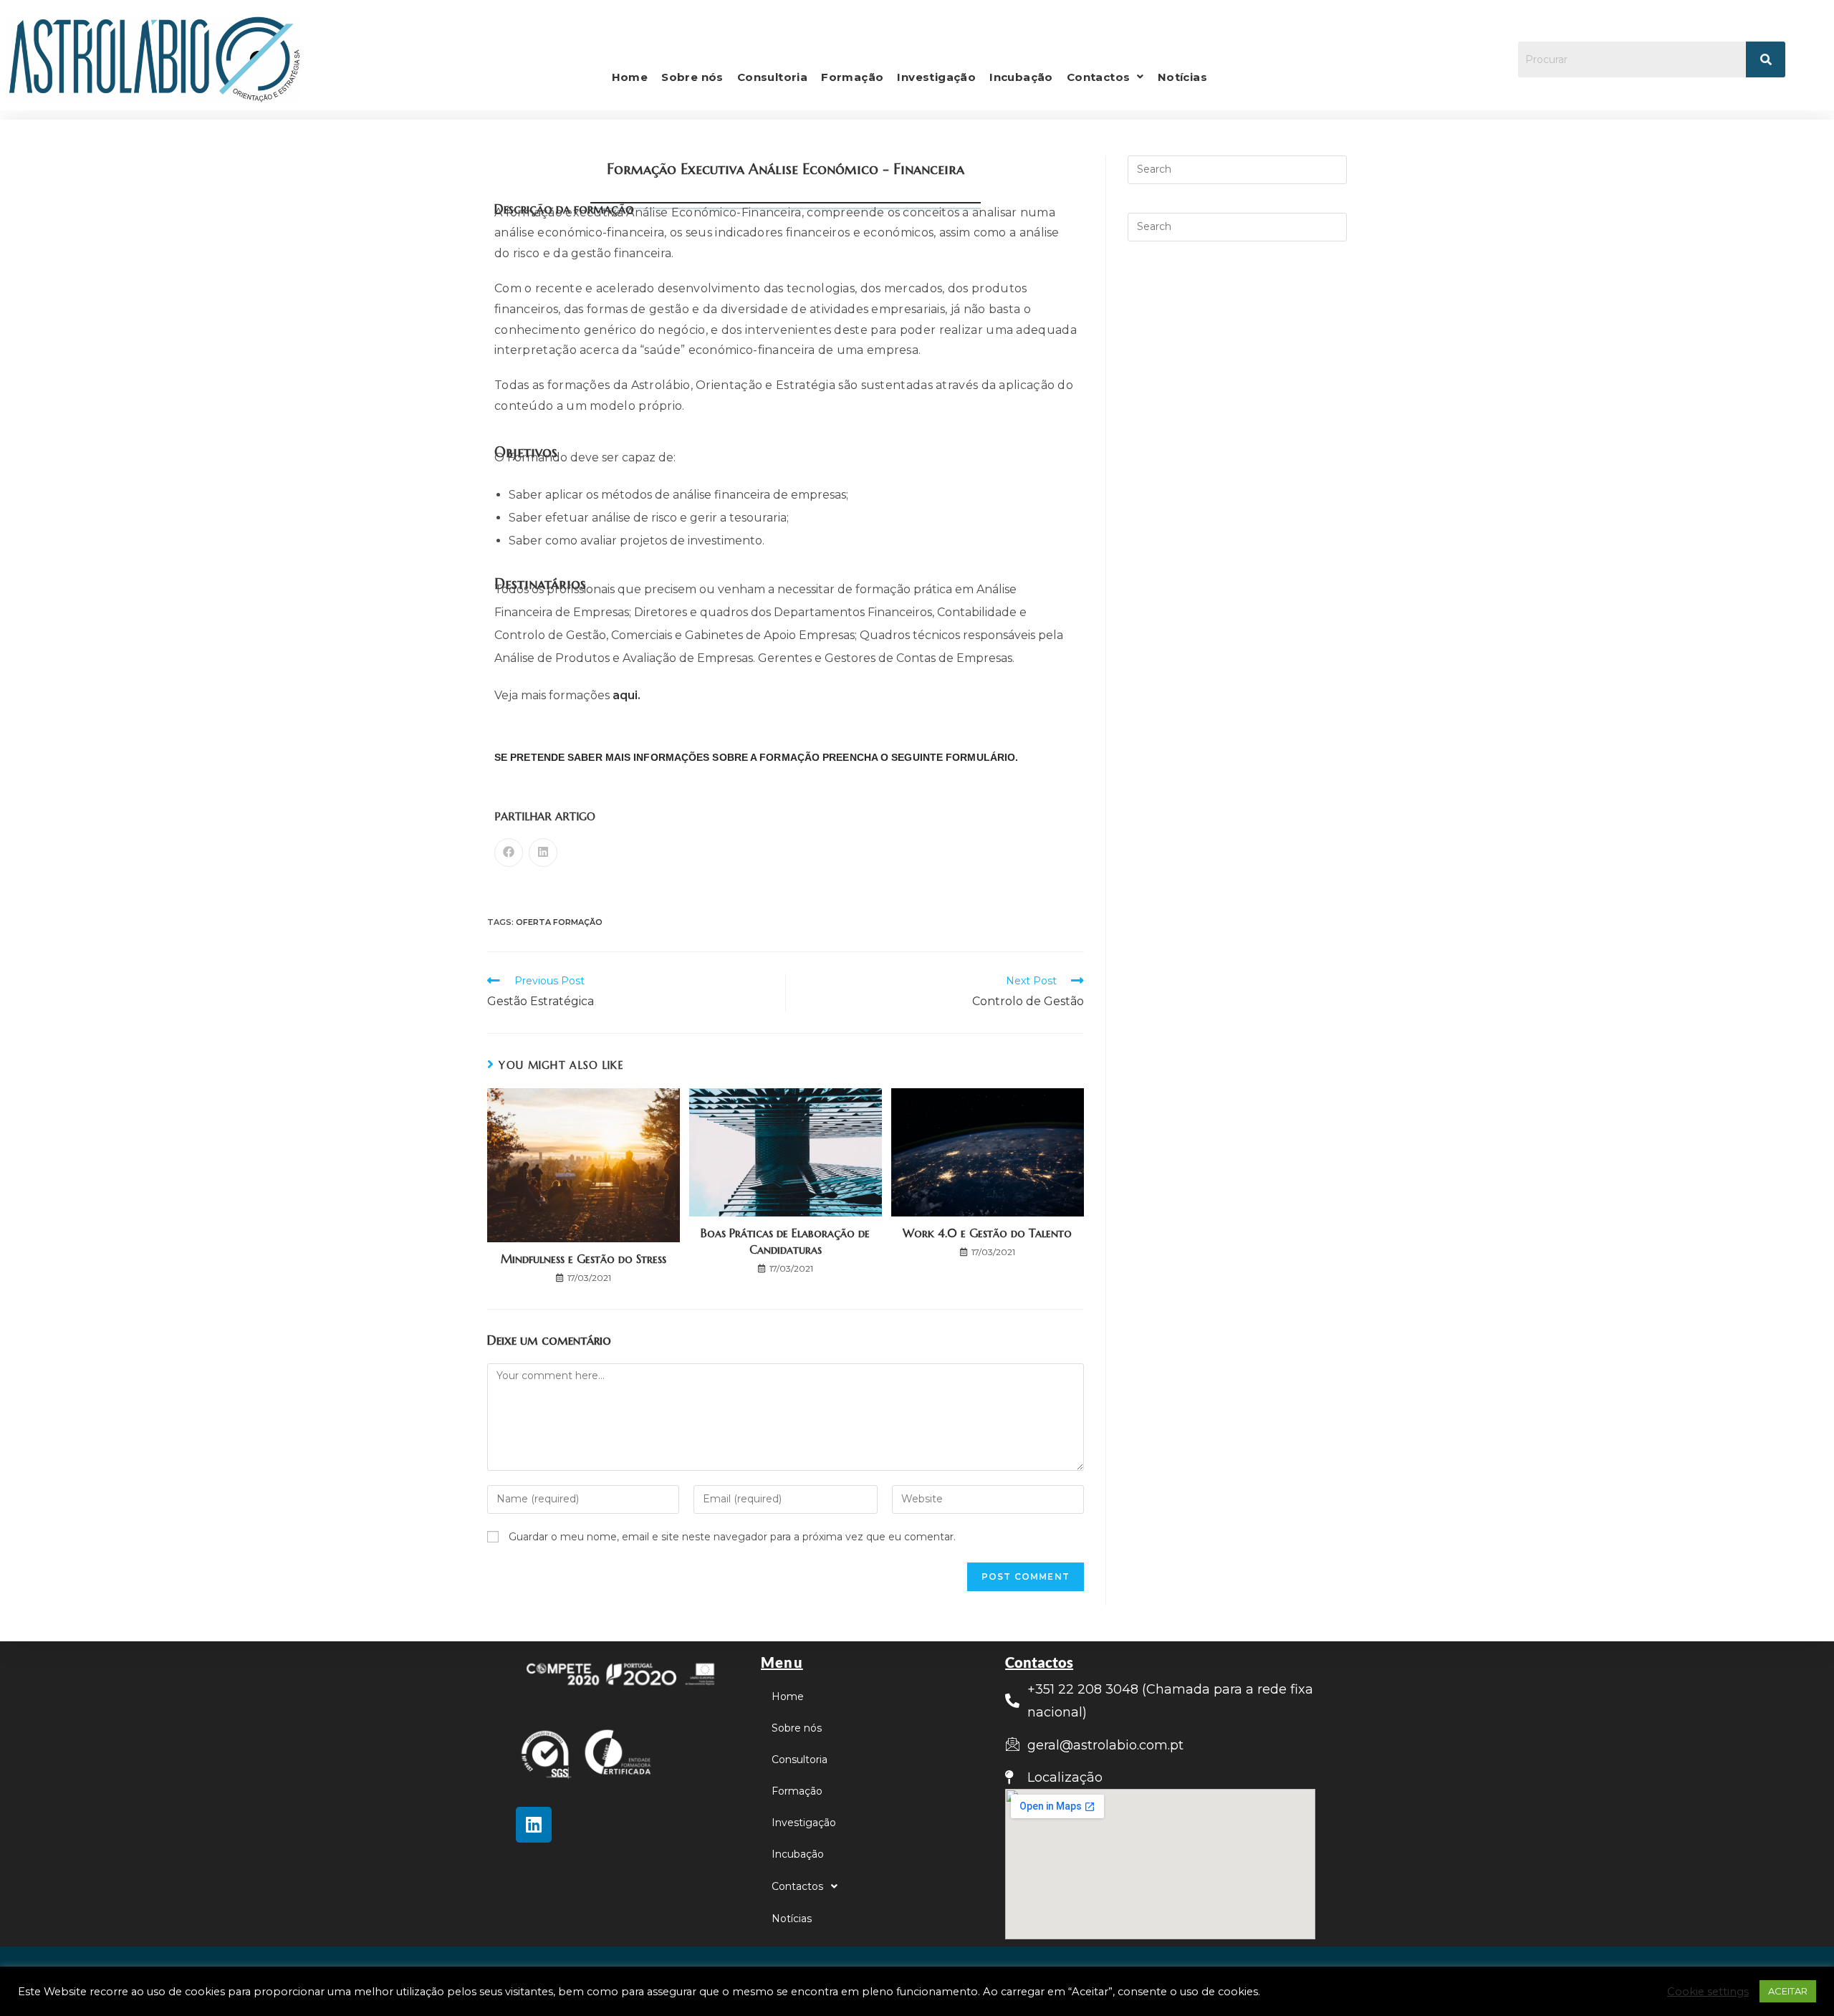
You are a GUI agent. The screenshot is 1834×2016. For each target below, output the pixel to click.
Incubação (1021, 77)
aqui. (626, 695)
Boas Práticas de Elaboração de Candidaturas (785, 1241)
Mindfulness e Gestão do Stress (584, 1259)
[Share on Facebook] (509, 853)
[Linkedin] (534, 1825)
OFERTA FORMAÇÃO (559, 922)
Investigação (936, 77)
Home (630, 77)
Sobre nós (692, 77)
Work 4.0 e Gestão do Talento (987, 1233)
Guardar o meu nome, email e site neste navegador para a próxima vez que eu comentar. (732, 1537)
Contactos (1099, 77)
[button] (1105, 77)
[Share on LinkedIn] (543, 853)
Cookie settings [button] (1708, 1992)
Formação (852, 77)
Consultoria (772, 77)
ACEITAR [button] (1788, 1991)
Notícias (1182, 77)
